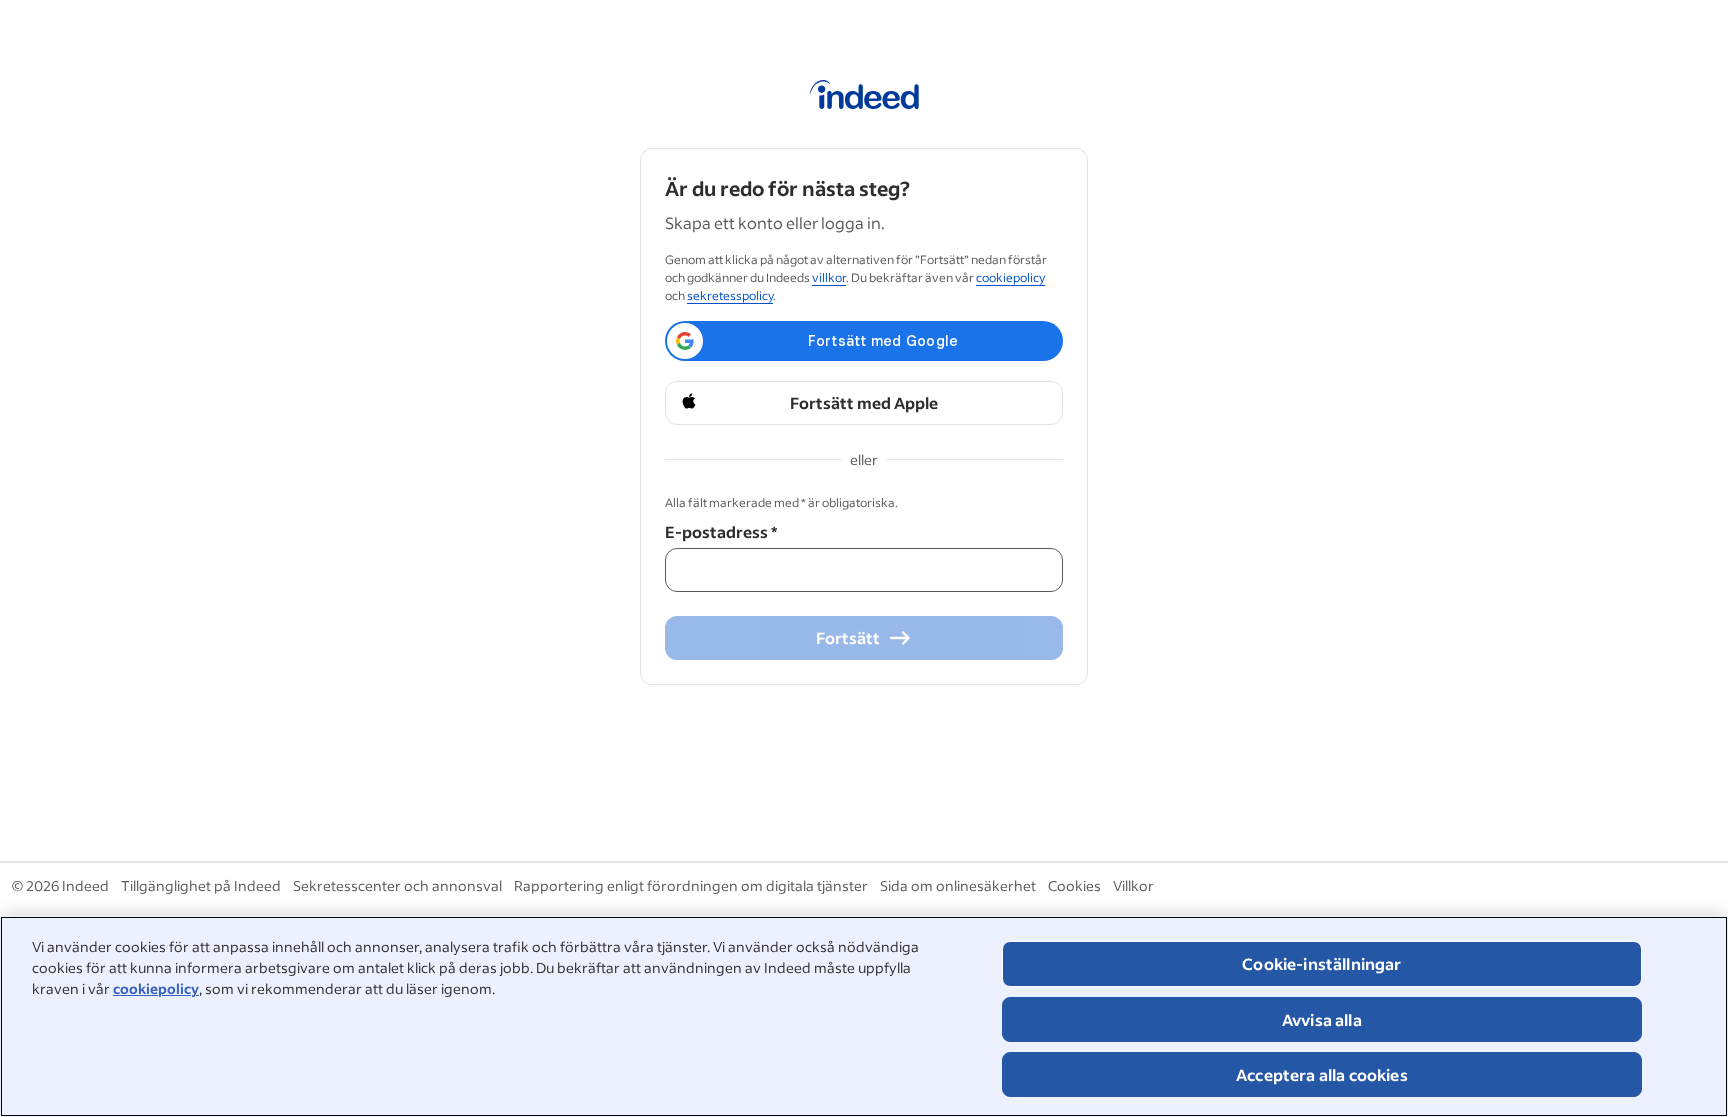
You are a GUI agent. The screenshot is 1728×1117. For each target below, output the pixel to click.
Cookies (1074, 885)
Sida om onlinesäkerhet (958, 885)
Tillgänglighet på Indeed (201, 885)
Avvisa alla (1322, 1019)
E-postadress (721, 531)
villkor (829, 277)
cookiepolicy (156, 988)
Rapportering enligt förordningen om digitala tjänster (691, 885)
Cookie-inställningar (1321, 963)
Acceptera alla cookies (1322, 1074)
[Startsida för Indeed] (864, 98)
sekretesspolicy (730, 295)
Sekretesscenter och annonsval (397, 885)
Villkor (1133, 885)
